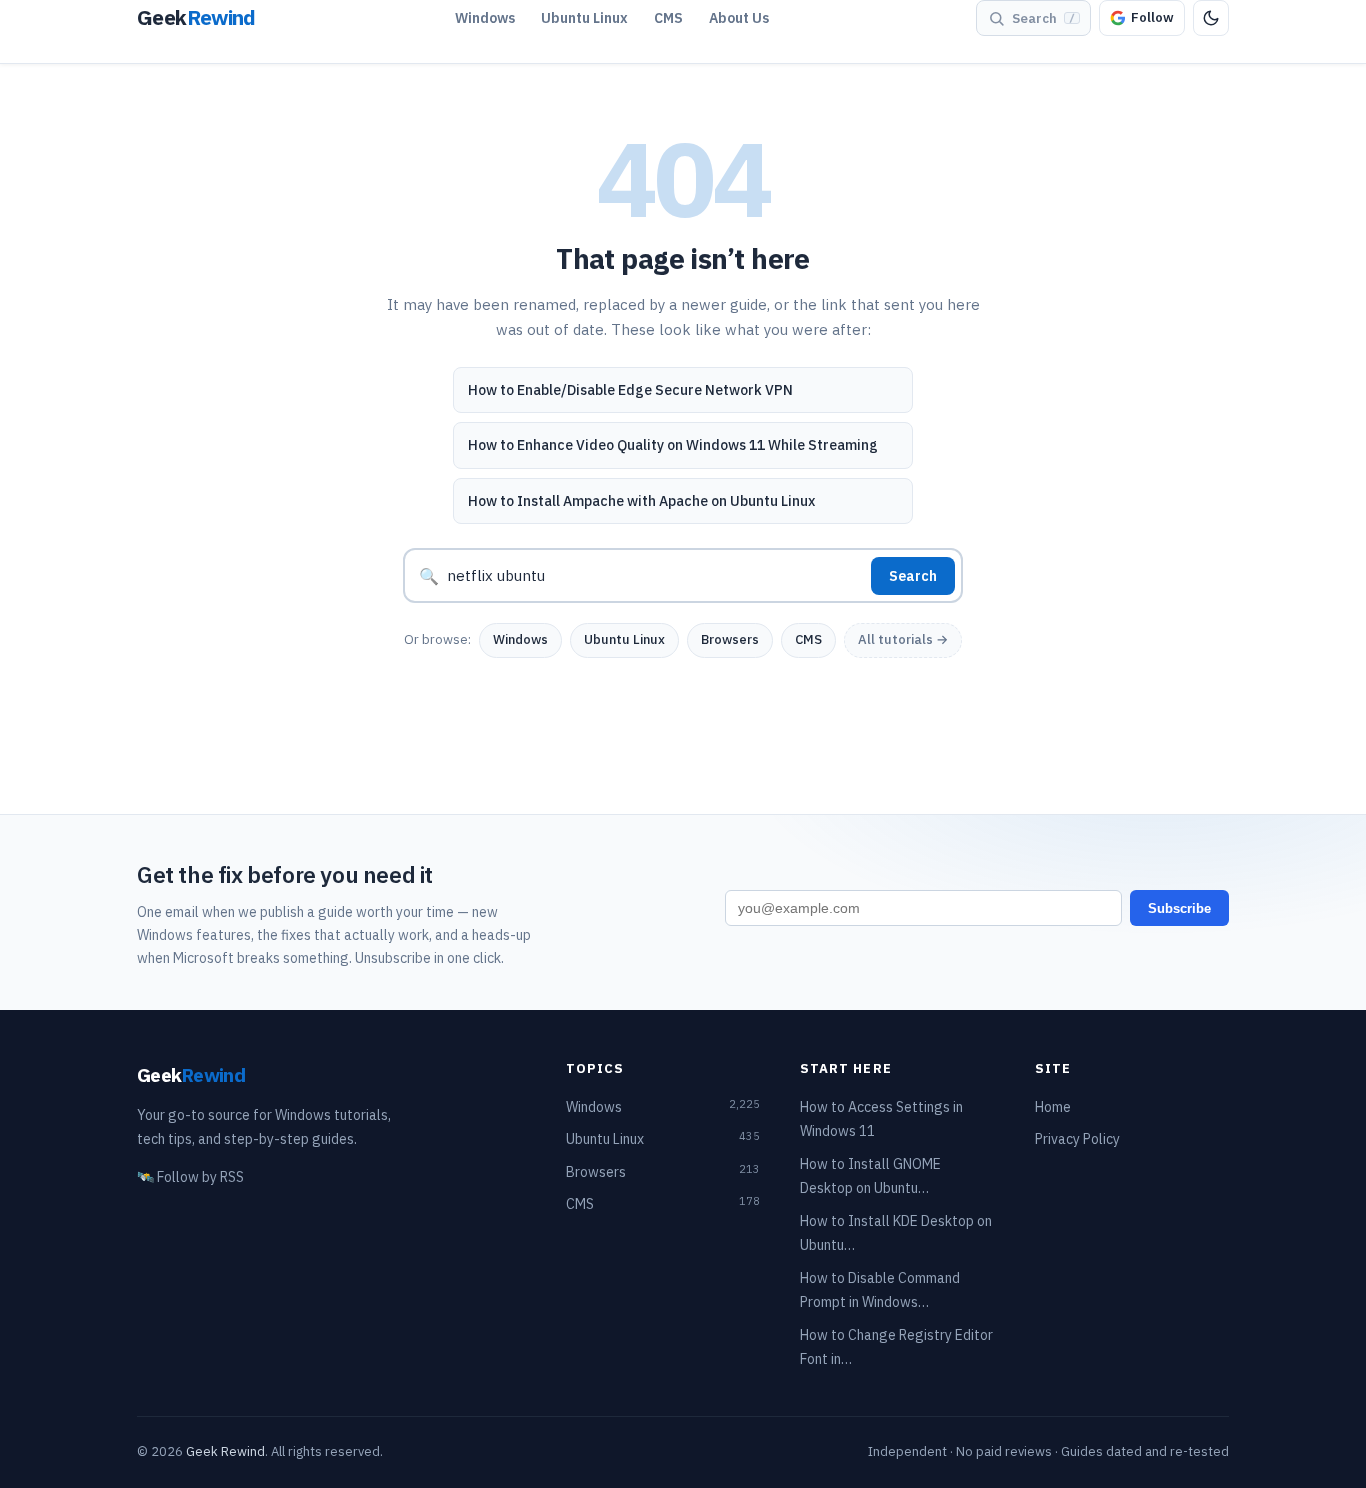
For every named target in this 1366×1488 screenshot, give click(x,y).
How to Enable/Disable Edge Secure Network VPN (630, 390)
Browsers (730, 639)
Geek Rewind (225, 1451)
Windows (485, 18)
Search (913, 576)
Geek (191, 1074)
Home (1053, 1107)
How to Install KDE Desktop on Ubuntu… (896, 1233)
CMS (668, 18)
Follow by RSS (190, 1177)
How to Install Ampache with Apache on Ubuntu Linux (641, 501)
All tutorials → (903, 639)
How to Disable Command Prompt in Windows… (880, 1290)
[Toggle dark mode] (1211, 18)
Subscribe (1179, 908)
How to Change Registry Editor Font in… (896, 1347)
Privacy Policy (1077, 1139)
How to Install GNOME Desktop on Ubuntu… (870, 1176)
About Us (739, 18)
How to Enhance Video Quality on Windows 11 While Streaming (673, 445)
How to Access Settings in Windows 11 (881, 1119)
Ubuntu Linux (584, 18)
